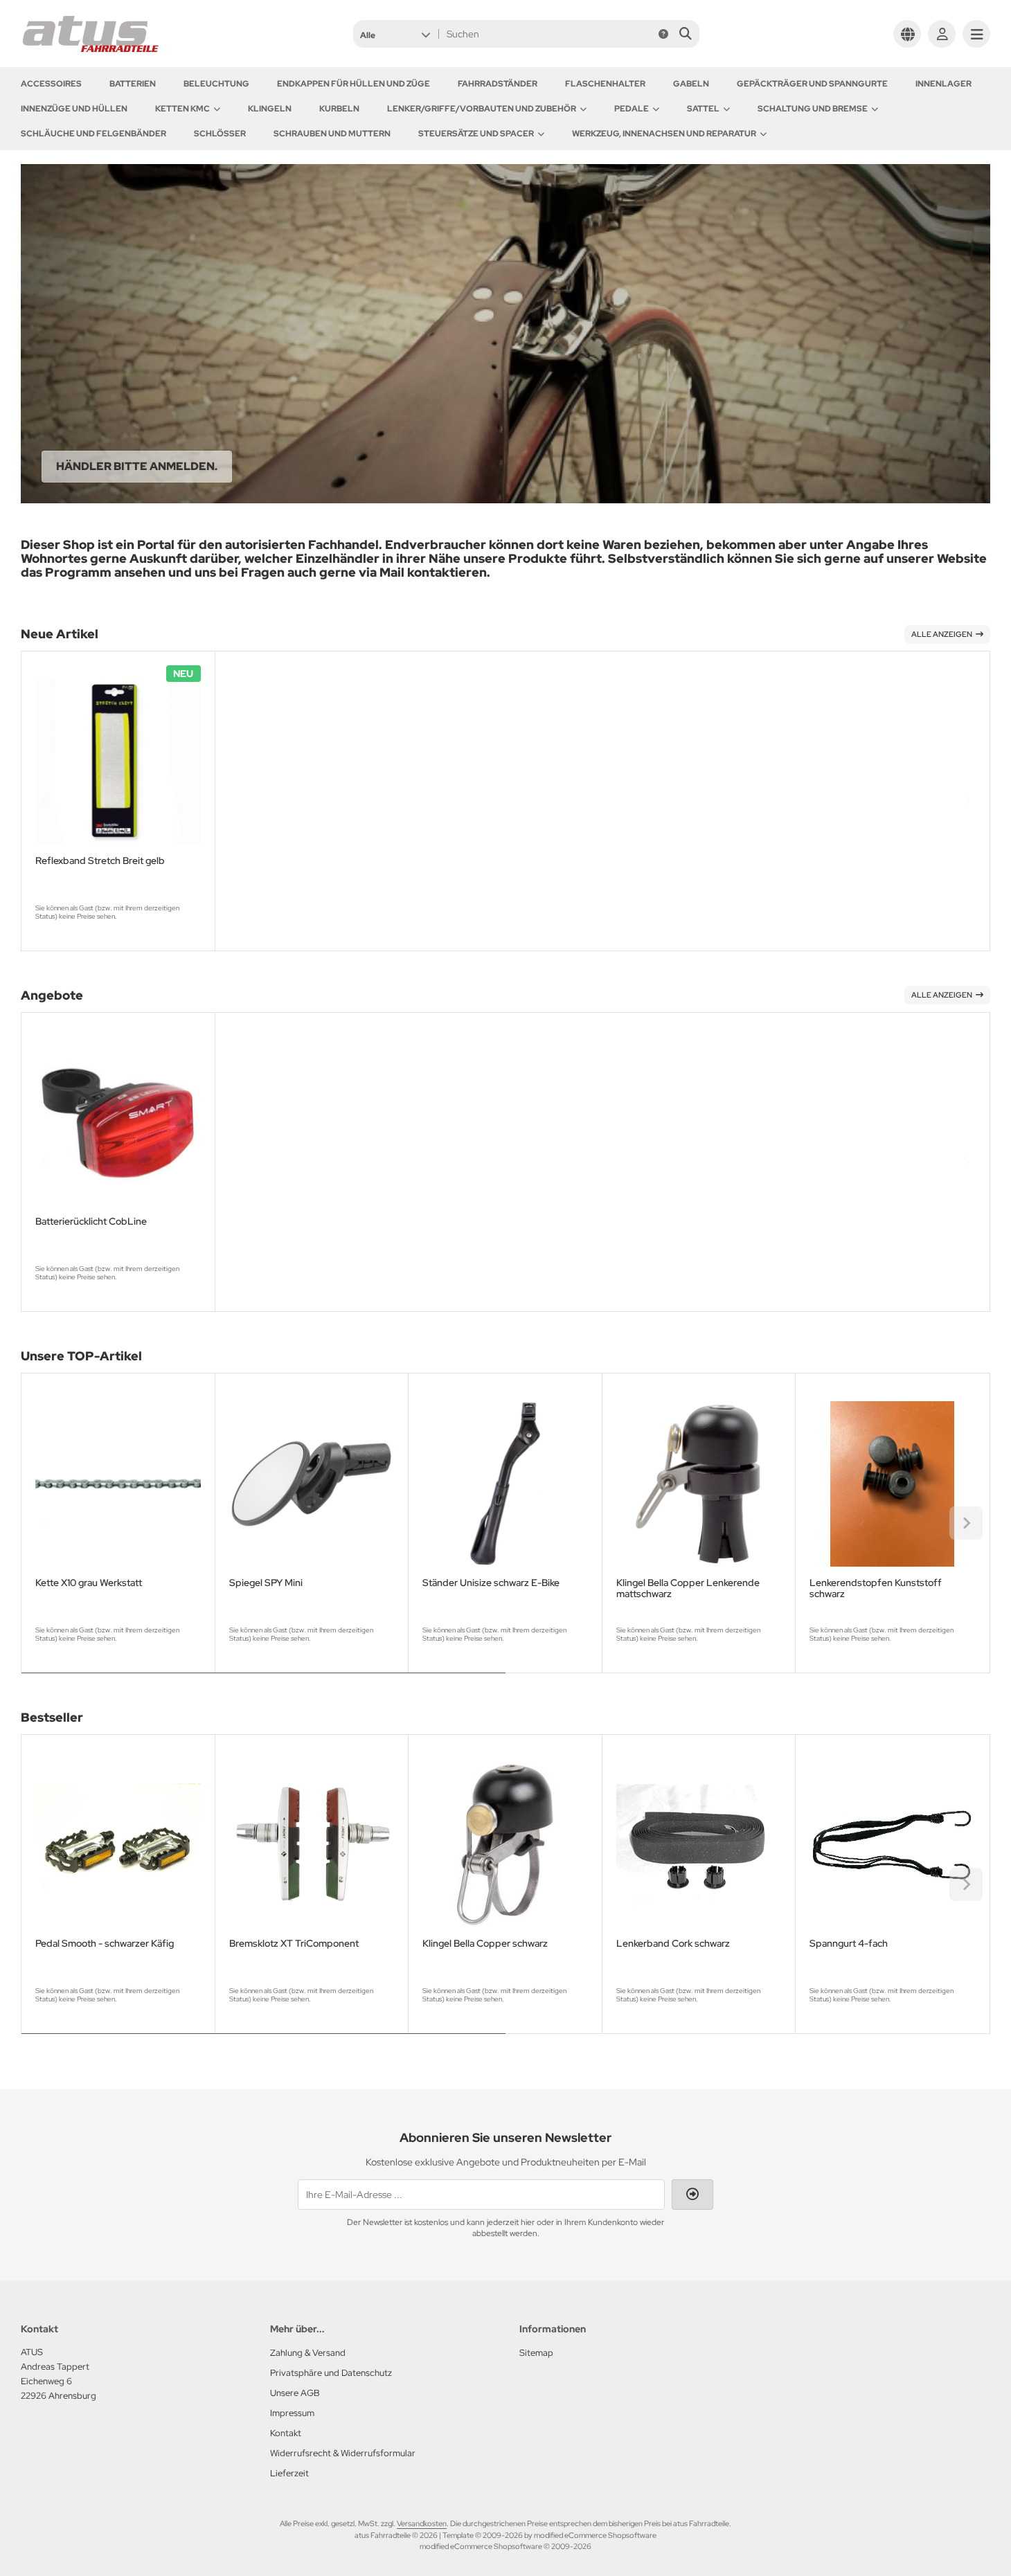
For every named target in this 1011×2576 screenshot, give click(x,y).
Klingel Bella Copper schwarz (485, 1944)
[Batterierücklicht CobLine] (118, 1123)
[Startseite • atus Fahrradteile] (90, 50)
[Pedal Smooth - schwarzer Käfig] (118, 1845)
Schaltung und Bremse (813, 109)
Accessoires (51, 84)
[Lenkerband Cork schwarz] (699, 1845)
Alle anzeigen (942, 634)
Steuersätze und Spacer (476, 134)
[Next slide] (966, 801)
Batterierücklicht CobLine (91, 1222)
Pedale (632, 109)
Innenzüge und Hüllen (74, 109)
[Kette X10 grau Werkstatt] (118, 1484)
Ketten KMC (182, 109)
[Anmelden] (942, 34)
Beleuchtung (216, 84)
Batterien (133, 84)
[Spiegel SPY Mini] (312, 1484)
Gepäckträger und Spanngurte (812, 84)
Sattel (703, 109)
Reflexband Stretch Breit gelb (100, 861)
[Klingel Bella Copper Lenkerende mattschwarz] (699, 1484)
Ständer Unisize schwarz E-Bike (491, 1583)
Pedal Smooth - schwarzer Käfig (105, 1944)
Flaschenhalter (605, 84)
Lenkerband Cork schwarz (673, 1944)
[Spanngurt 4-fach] (892, 1845)
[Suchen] (685, 34)
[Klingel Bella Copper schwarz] (505, 1845)
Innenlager (943, 84)
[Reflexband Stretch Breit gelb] (118, 762)
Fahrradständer (498, 84)
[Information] (663, 34)
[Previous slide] (45, 801)
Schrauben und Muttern (332, 134)
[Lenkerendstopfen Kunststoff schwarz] (892, 1484)
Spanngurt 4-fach (849, 1944)
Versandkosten (422, 2523)
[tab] (263, 1683)
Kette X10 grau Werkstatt (89, 1583)
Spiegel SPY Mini (266, 1583)
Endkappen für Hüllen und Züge (354, 84)
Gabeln (691, 84)
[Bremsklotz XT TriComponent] (312, 1845)
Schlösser (220, 134)
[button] (395, 34)
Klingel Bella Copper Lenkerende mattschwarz (688, 1588)
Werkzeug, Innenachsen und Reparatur (664, 134)
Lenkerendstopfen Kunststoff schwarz (876, 1588)
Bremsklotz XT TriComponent (294, 1944)
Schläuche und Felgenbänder (93, 134)
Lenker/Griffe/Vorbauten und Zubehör (482, 109)
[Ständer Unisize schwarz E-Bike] (505, 1484)
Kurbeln (339, 109)
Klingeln (270, 109)
